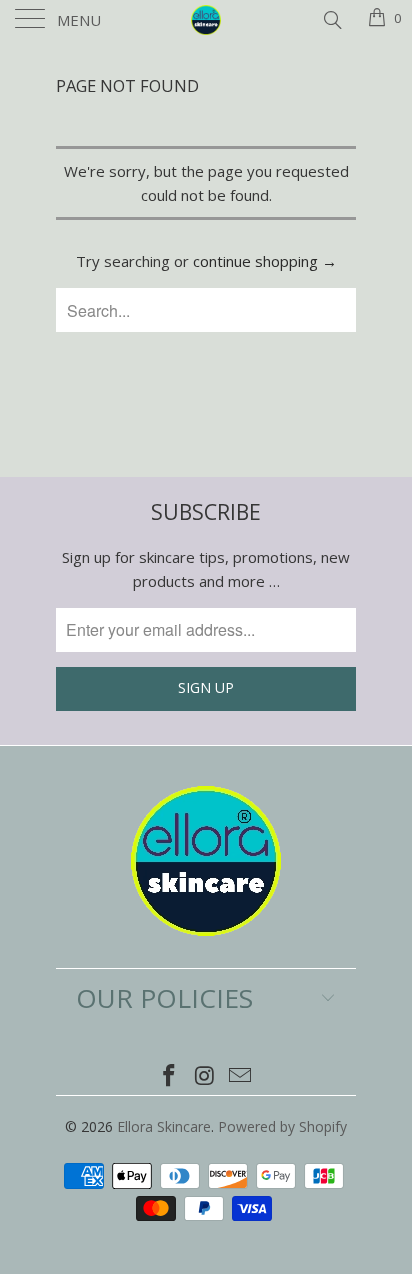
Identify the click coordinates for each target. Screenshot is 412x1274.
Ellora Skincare (164, 1126)
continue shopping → (265, 261)
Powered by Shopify (282, 1126)
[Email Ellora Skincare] (241, 1076)
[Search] (331, 18)
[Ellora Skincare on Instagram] (205, 1076)
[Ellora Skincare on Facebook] (169, 1076)
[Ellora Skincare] (206, 20)
